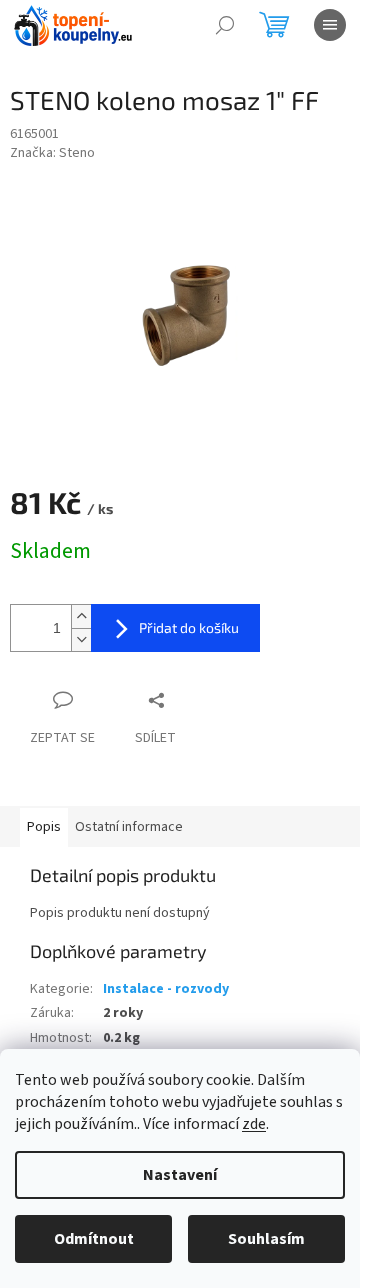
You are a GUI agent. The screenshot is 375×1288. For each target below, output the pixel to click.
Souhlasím (266, 1239)
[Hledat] (225, 25)
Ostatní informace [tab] (129, 827)
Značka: (52, 153)
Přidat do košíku (189, 627)
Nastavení (180, 1175)
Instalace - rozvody (166, 989)
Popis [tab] (44, 827)
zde (254, 1124)
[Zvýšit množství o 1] (81, 616)
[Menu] (330, 25)
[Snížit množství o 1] (81, 639)
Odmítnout (94, 1239)
